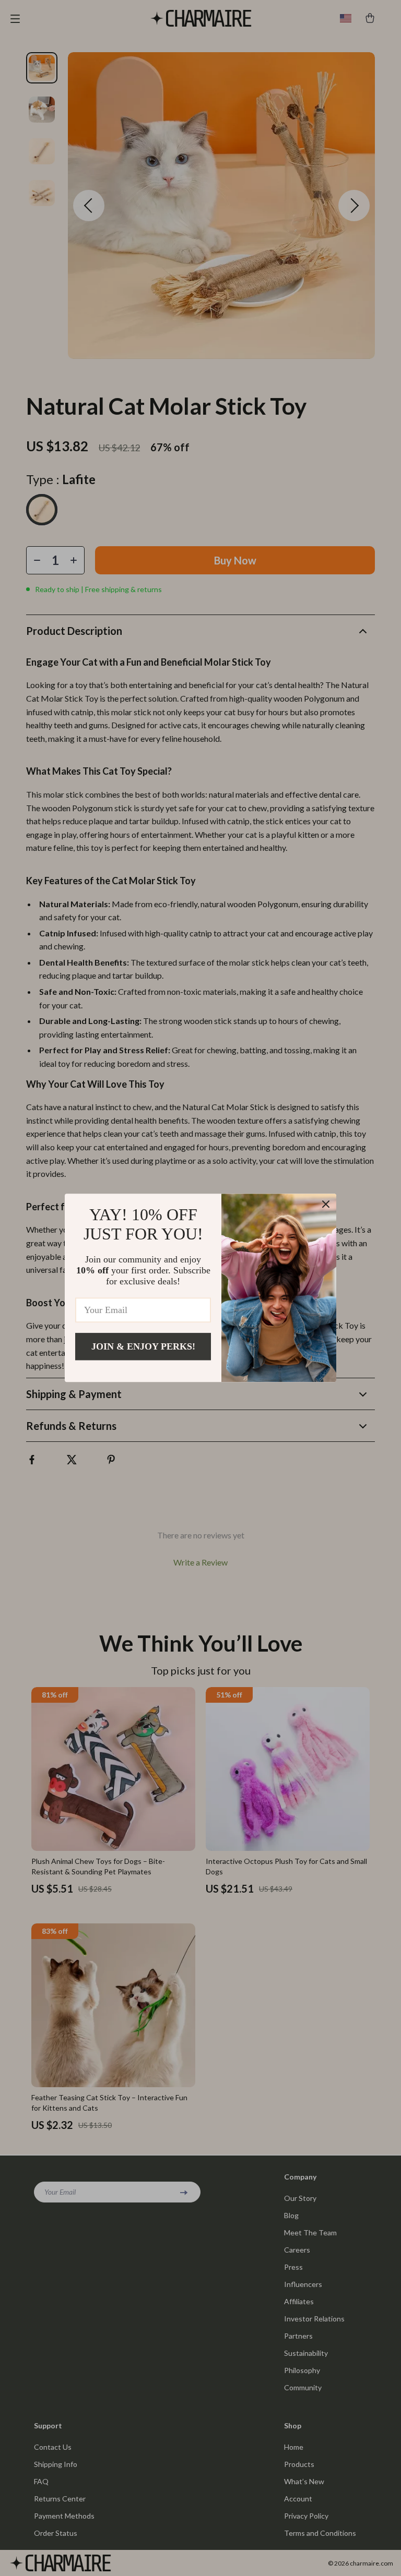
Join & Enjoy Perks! (143, 1346)
